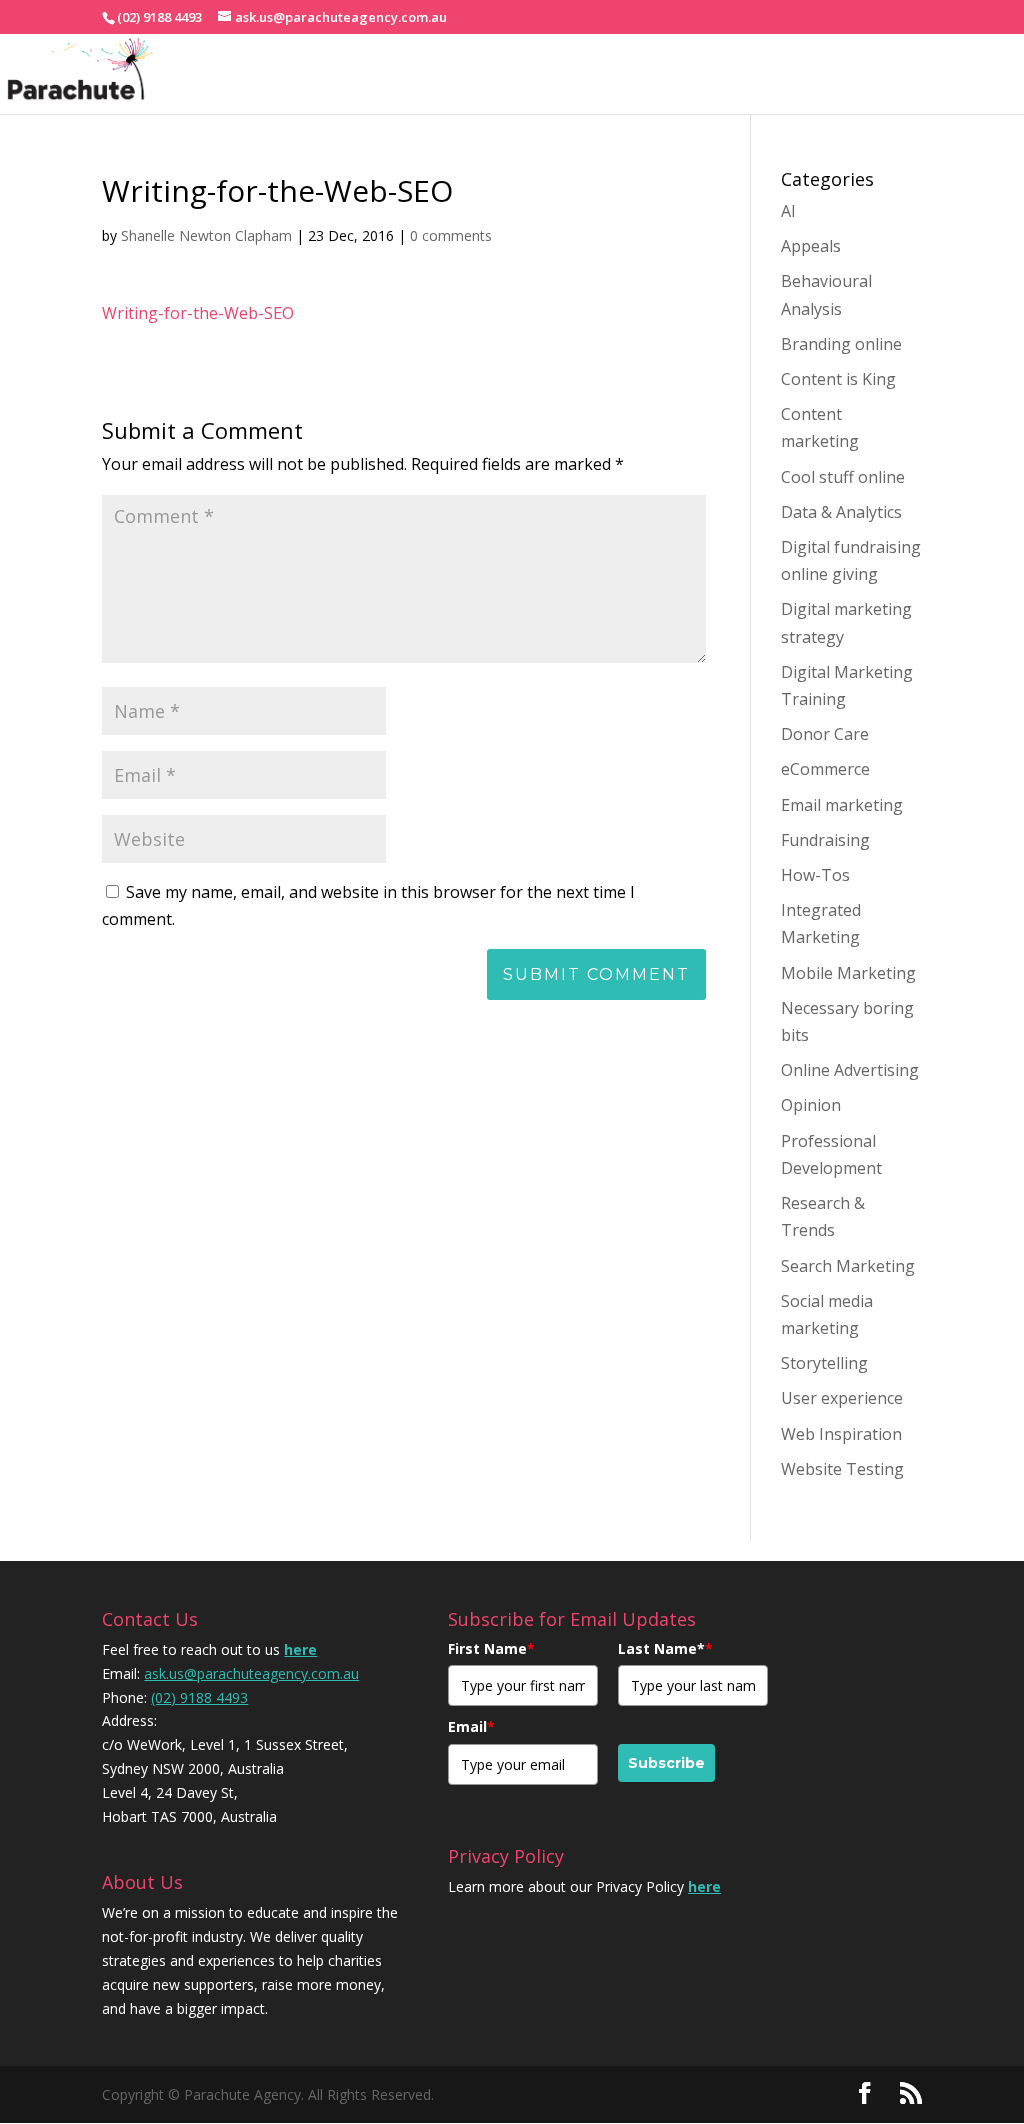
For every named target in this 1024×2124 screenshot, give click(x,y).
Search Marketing (848, 1266)
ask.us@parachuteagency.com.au (251, 1673)
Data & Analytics (841, 512)
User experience (842, 1398)
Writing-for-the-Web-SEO (198, 313)
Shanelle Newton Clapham (206, 235)
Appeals (811, 246)
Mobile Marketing (848, 973)
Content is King (838, 379)
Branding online (841, 344)
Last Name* (665, 1648)
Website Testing (842, 1469)
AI (788, 211)
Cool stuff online (843, 477)
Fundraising (825, 840)
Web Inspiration (841, 1434)
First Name (491, 1648)
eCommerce (825, 769)
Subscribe (666, 1763)
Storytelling (824, 1363)
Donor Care (825, 734)
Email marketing (842, 805)
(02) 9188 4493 (199, 1697)
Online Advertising (850, 1070)
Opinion (811, 1105)
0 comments (451, 235)
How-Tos (815, 875)
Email (471, 1726)
